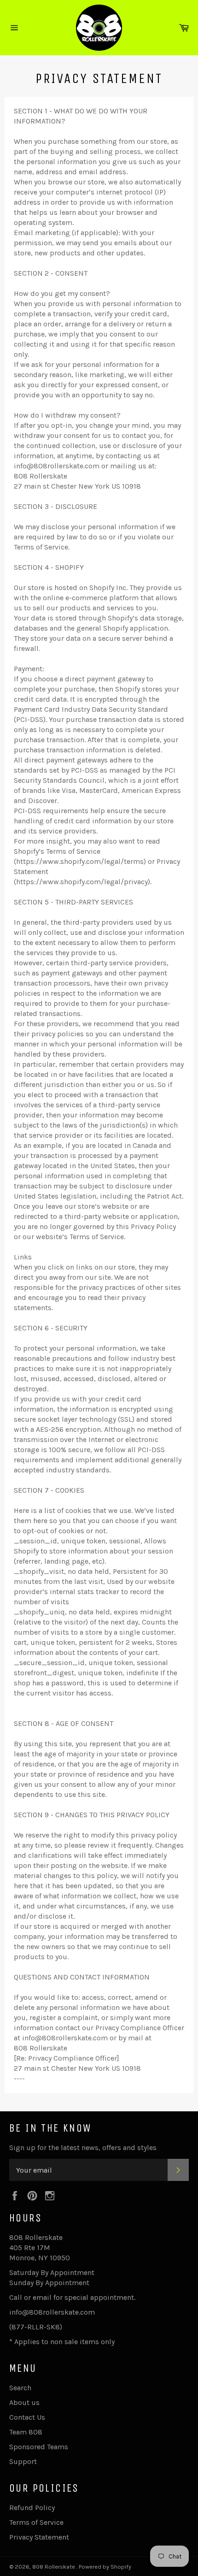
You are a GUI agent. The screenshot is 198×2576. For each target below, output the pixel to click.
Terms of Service (36, 2522)
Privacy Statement (39, 2537)
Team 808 (26, 2432)
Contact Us (27, 2417)
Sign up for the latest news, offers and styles (83, 2148)
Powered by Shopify (105, 2567)
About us (24, 2402)
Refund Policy (32, 2508)
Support (23, 2461)
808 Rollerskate (54, 2567)
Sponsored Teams (39, 2447)
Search (20, 2388)
